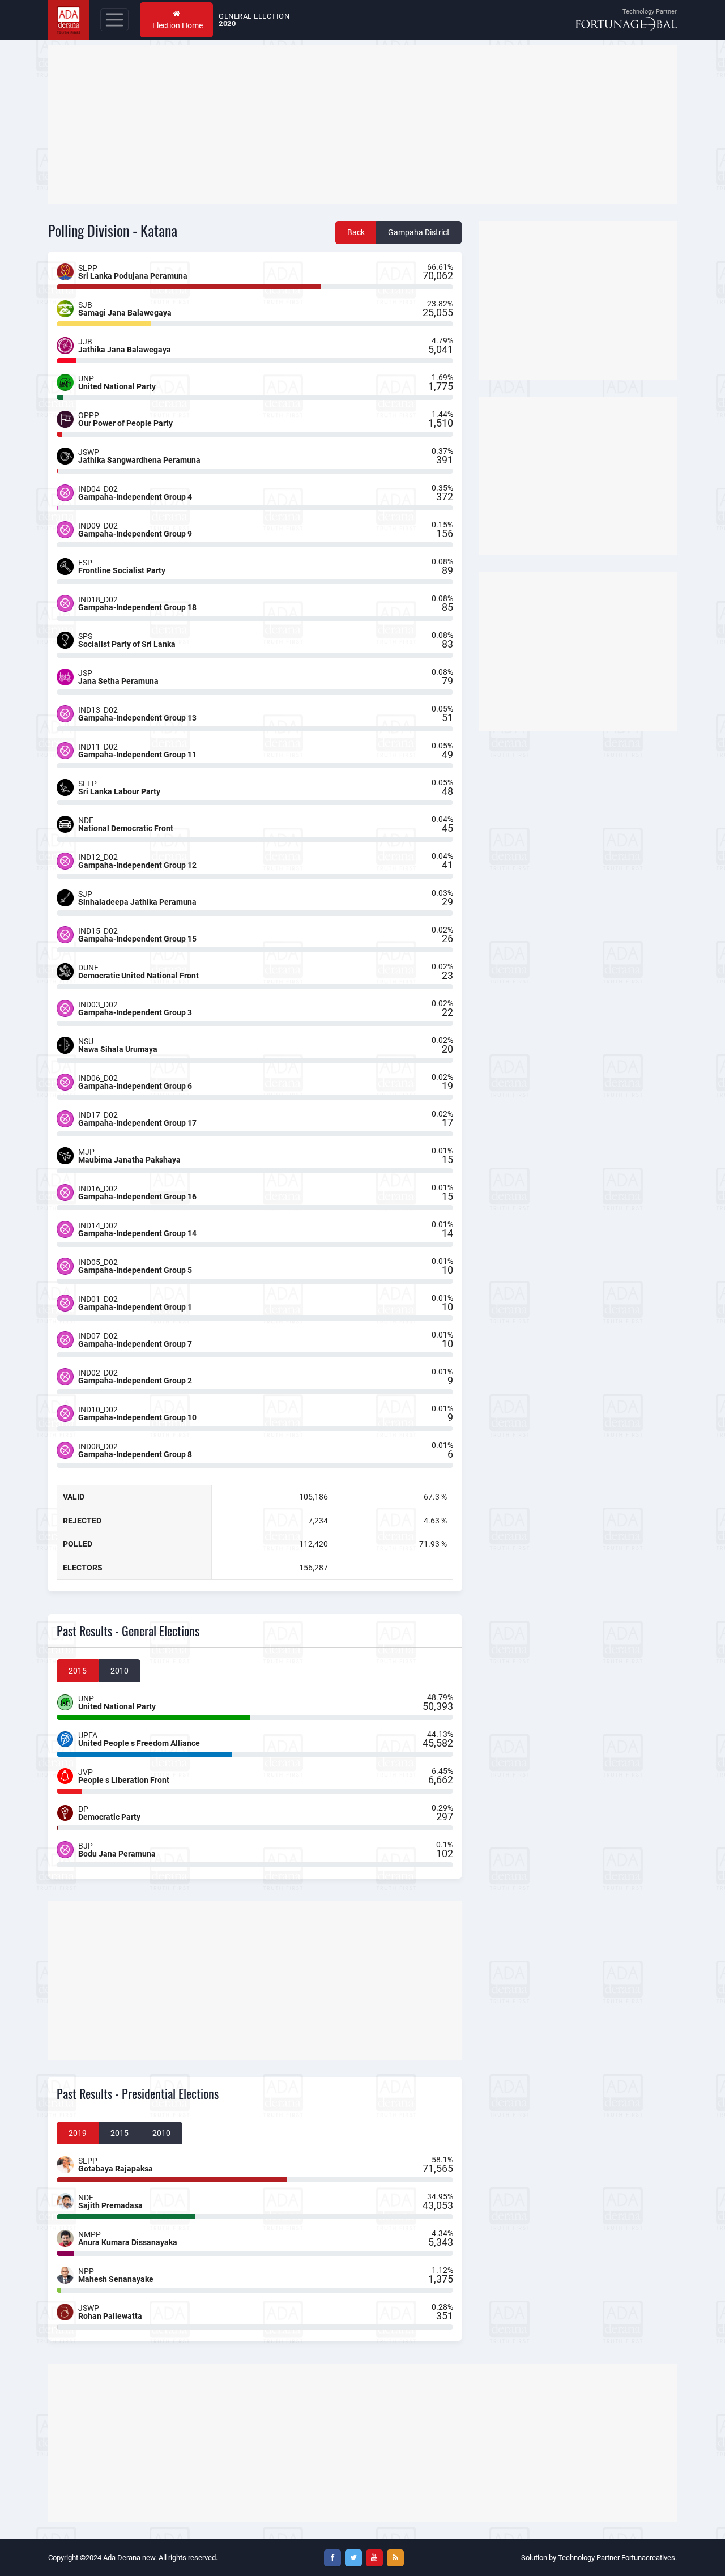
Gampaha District (419, 232)
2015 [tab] (78, 1671)
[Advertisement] (362, 125)
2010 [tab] (120, 1671)
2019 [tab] (78, 2133)
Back (356, 232)
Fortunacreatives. (649, 2558)
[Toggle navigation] (114, 20)
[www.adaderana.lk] (69, 19)
